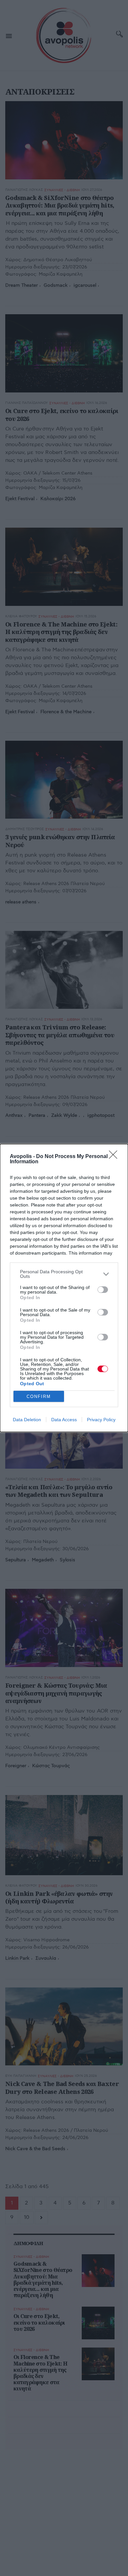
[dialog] (64, 1288)
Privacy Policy (101, 1420)
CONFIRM (39, 1397)
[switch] (103, 1290)
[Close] (115, 1157)
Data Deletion (27, 1420)
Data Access (64, 1420)
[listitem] (64, 1274)
